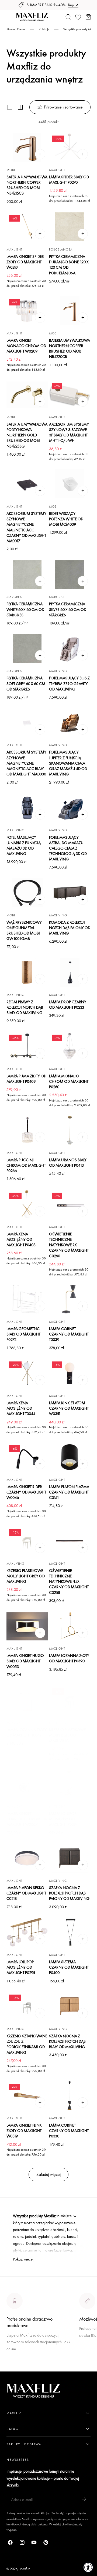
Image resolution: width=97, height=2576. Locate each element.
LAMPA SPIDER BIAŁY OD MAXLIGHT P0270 (69, 180)
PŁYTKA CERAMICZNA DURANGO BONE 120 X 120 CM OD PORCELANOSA (69, 264)
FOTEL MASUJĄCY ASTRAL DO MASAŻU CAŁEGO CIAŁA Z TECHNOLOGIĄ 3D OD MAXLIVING (68, 848)
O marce (14, 2368)
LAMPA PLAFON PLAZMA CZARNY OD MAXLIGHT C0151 (69, 1492)
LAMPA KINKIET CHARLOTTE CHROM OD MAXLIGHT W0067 (27, 1819)
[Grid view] (10, 107)
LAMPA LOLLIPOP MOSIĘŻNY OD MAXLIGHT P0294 (63, 1819)
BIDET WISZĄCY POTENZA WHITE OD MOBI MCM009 (66, 519)
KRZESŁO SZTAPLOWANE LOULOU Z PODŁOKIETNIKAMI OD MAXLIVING (27, 2044)
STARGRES (14, 597)
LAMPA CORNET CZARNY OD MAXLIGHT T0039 (69, 1334)
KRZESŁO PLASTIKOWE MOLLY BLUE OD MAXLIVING (67, 1735)
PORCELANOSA (61, 249)
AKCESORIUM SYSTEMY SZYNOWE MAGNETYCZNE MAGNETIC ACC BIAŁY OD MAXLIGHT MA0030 (26, 763)
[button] (9, 17)
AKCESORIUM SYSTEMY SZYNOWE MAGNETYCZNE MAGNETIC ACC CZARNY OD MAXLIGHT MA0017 (26, 527)
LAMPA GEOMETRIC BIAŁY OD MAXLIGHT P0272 (23, 1334)
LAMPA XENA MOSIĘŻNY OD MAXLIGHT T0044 (21, 1408)
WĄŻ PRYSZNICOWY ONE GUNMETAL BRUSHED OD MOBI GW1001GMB (24, 930)
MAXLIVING (58, 671)
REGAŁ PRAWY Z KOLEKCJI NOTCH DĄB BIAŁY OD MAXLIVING (25, 1007)
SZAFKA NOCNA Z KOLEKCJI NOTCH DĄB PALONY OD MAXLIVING (69, 1893)
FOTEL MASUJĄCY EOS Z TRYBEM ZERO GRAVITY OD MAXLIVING (69, 683)
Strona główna (16, 29)
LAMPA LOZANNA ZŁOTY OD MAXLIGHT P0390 (69, 1658)
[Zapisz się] (84, 2499)
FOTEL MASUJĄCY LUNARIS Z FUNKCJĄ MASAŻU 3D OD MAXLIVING (24, 845)
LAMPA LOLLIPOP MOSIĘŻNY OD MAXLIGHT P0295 (21, 1967)
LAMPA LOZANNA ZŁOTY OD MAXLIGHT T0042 (27, 1732)
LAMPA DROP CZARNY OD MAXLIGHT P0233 (68, 1004)
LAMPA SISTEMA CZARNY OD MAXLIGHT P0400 (69, 1967)
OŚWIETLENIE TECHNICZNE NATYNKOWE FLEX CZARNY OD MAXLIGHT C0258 (69, 1581)
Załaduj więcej (48, 2174)
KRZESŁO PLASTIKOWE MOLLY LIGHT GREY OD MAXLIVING (26, 1576)
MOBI (11, 170)
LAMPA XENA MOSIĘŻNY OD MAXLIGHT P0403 (21, 1239)
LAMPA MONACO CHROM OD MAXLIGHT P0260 (69, 1081)
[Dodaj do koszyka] (40, 154)
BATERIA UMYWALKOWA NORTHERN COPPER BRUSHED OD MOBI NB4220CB (70, 348)
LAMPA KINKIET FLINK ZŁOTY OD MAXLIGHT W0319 (24, 2131)
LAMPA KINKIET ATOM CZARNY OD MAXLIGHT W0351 (69, 1408)
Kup (71, 5)
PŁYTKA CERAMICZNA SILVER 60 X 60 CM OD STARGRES (68, 609)
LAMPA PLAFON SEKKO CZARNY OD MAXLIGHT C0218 (26, 1893)
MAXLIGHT (57, 170)
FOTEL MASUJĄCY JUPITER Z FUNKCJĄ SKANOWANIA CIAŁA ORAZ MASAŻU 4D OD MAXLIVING (68, 763)
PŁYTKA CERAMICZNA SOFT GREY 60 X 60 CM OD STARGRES (26, 683)
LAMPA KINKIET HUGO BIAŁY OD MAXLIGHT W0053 (25, 1661)
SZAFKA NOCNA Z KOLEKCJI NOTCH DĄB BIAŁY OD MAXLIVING (67, 2041)
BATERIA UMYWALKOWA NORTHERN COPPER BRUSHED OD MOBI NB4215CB (27, 185)
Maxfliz (25, 2569)
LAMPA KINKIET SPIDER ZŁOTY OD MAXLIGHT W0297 (25, 262)
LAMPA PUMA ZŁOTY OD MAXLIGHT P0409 (26, 1079)
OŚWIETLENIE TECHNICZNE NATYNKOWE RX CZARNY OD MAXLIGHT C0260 (69, 1245)
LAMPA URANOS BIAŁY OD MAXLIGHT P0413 (68, 1162)
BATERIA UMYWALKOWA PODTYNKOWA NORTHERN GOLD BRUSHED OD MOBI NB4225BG (27, 435)
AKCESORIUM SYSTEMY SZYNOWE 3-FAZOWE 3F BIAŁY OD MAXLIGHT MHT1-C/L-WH (69, 432)
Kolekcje (44, 29)
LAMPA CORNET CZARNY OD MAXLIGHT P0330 (69, 2131)
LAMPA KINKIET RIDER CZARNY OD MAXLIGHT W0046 (26, 1492)
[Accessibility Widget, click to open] (88, 2567)
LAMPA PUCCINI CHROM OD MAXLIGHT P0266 (26, 1165)
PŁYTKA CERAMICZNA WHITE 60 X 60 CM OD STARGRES (25, 609)
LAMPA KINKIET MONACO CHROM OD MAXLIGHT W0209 (26, 346)
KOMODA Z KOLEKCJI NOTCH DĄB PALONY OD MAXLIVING (70, 928)
